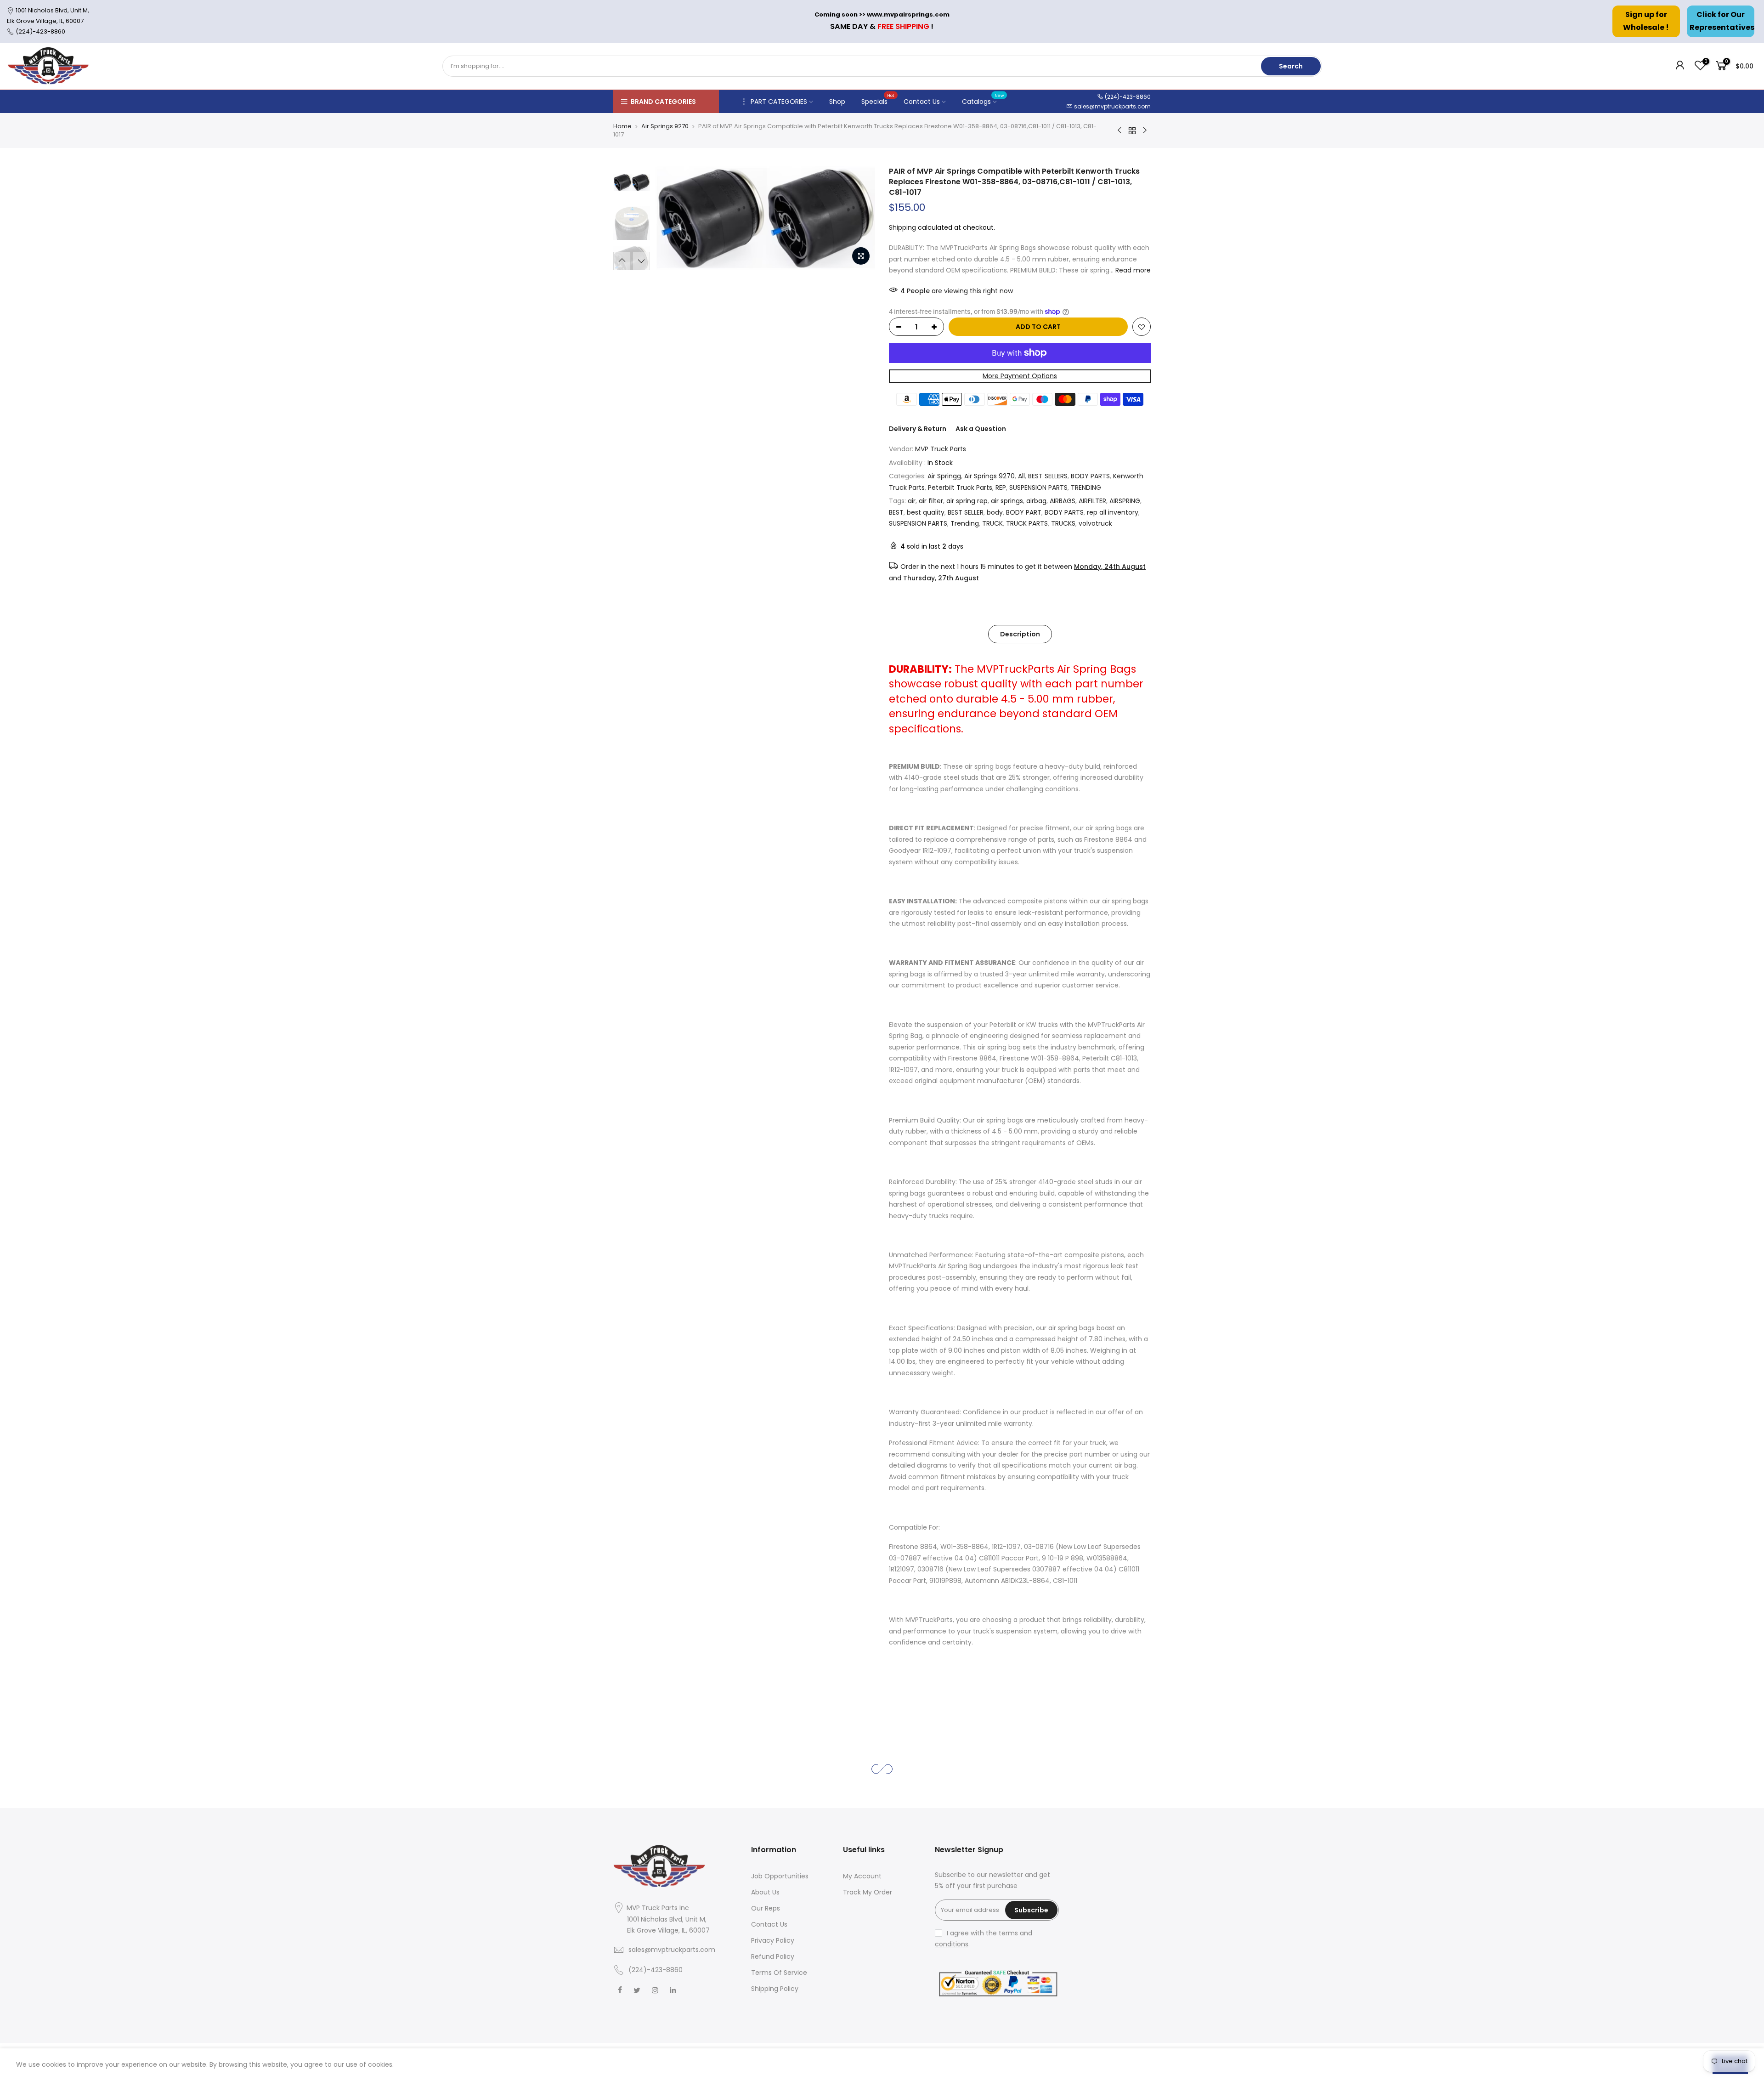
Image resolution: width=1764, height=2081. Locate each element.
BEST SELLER (966, 512)
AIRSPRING (1125, 501)
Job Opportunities (780, 1876)
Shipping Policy (775, 1989)
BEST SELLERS (1048, 476)
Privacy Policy (773, 1940)
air (912, 501)
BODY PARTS (1090, 476)
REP (1001, 488)
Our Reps (766, 1908)
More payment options (1020, 376)
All (1021, 476)
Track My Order (868, 1892)
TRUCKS (1063, 524)
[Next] (859, 218)
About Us (765, 1892)
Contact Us (922, 102)
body (995, 512)
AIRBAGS (1063, 501)
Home (622, 126)
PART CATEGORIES (779, 102)
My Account (862, 1876)
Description (1020, 634)
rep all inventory (1113, 512)
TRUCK (992, 524)
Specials (878, 99)
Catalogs (983, 99)
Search (1291, 66)
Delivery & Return (918, 429)
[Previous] (671, 218)
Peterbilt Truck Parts (960, 488)
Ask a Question (981, 429)
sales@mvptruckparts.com (1112, 106)
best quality (926, 512)
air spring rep (967, 501)
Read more (1132, 270)
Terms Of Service (779, 1973)
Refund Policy (773, 1956)
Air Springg (944, 476)
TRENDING (1086, 488)
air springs (1007, 501)
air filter (931, 501)
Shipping (902, 227)
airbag (1036, 501)
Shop (837, 102)
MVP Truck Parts (941, 449)
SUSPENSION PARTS (1038, 488)
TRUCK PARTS (1027, 524)
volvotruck (1095, 524)
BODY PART (1024, 512)
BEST (896, 512)
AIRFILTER (1092, 501)
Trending (965, 524)
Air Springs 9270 (665, 126)
